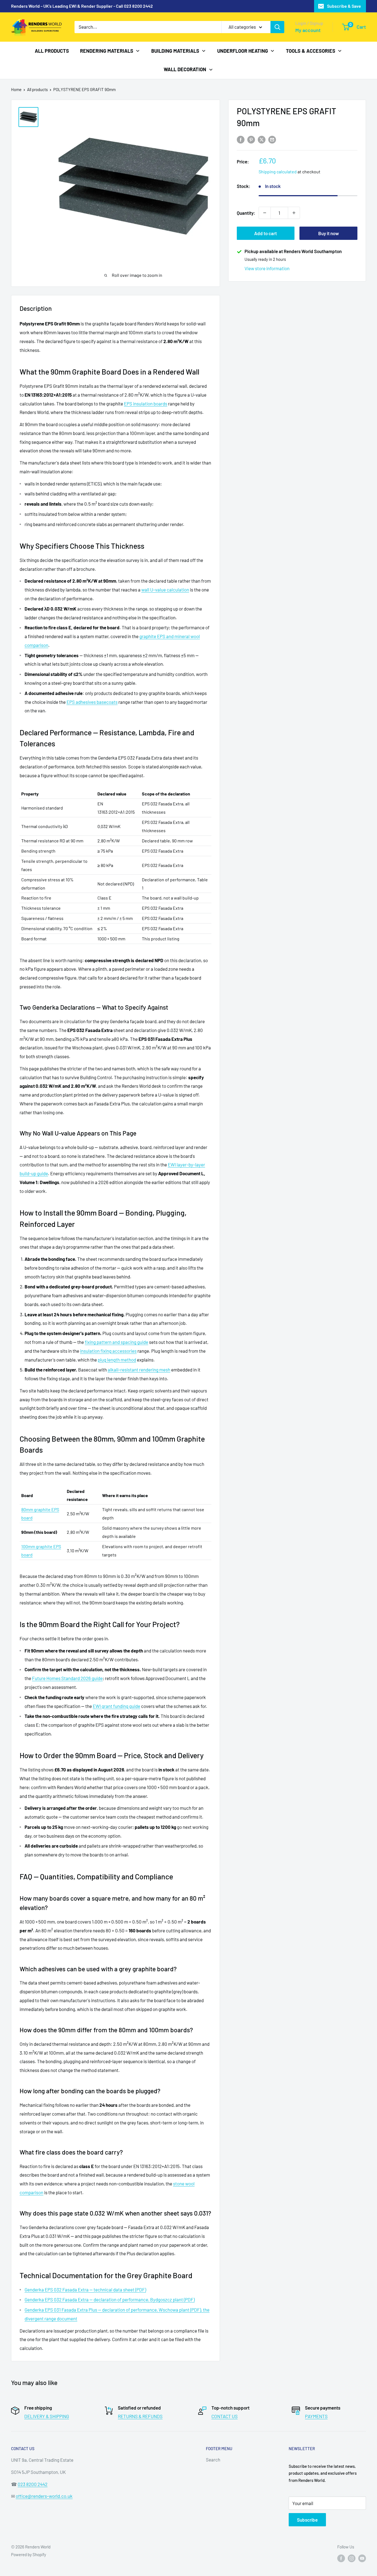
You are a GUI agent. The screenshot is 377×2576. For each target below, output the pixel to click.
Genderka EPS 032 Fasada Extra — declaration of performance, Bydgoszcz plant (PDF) (110, 2299)
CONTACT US (225, 2416)
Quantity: (246, 213)
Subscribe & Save (344, 6)
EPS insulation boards (146, 404)
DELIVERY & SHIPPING (47, 2416)
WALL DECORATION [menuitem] (185, 69)
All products (37, 89)
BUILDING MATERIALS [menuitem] (175, 51)
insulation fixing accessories (108, 1351)
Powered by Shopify (29, 2554)
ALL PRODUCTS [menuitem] (52, 51)
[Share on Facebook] (241, 139)
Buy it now (329, 233)
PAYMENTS (316, 2416)
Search (213, 2460)
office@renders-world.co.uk (44, 2496)
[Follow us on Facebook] (341, 2558)
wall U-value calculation (165, 590)
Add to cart (266, 233)
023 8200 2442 (33, 2484)
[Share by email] (272, 139)
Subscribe (307, 2520)
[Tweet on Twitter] (262, 139)
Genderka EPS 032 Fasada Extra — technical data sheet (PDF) (85, 2290)
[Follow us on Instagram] (352, 2558)
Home (16, 89)
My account (308, 30)
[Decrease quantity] (265, 213)
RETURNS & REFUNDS (140, 2416)
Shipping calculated (278, 172)
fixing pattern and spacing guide (116, 1342)
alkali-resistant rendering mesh (139, 1370)
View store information (267, 268)
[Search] (277, 27)
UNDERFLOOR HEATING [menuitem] (243, 51)
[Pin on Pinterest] (251, 139)
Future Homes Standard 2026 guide (67, 1678)
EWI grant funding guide (116, 1706)
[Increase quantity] (294, 213)
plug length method (117, 1360)
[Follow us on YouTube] (362, 2558)
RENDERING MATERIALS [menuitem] (107, 51)
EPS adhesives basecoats (92, 702)
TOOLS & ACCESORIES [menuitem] (311, 51)
